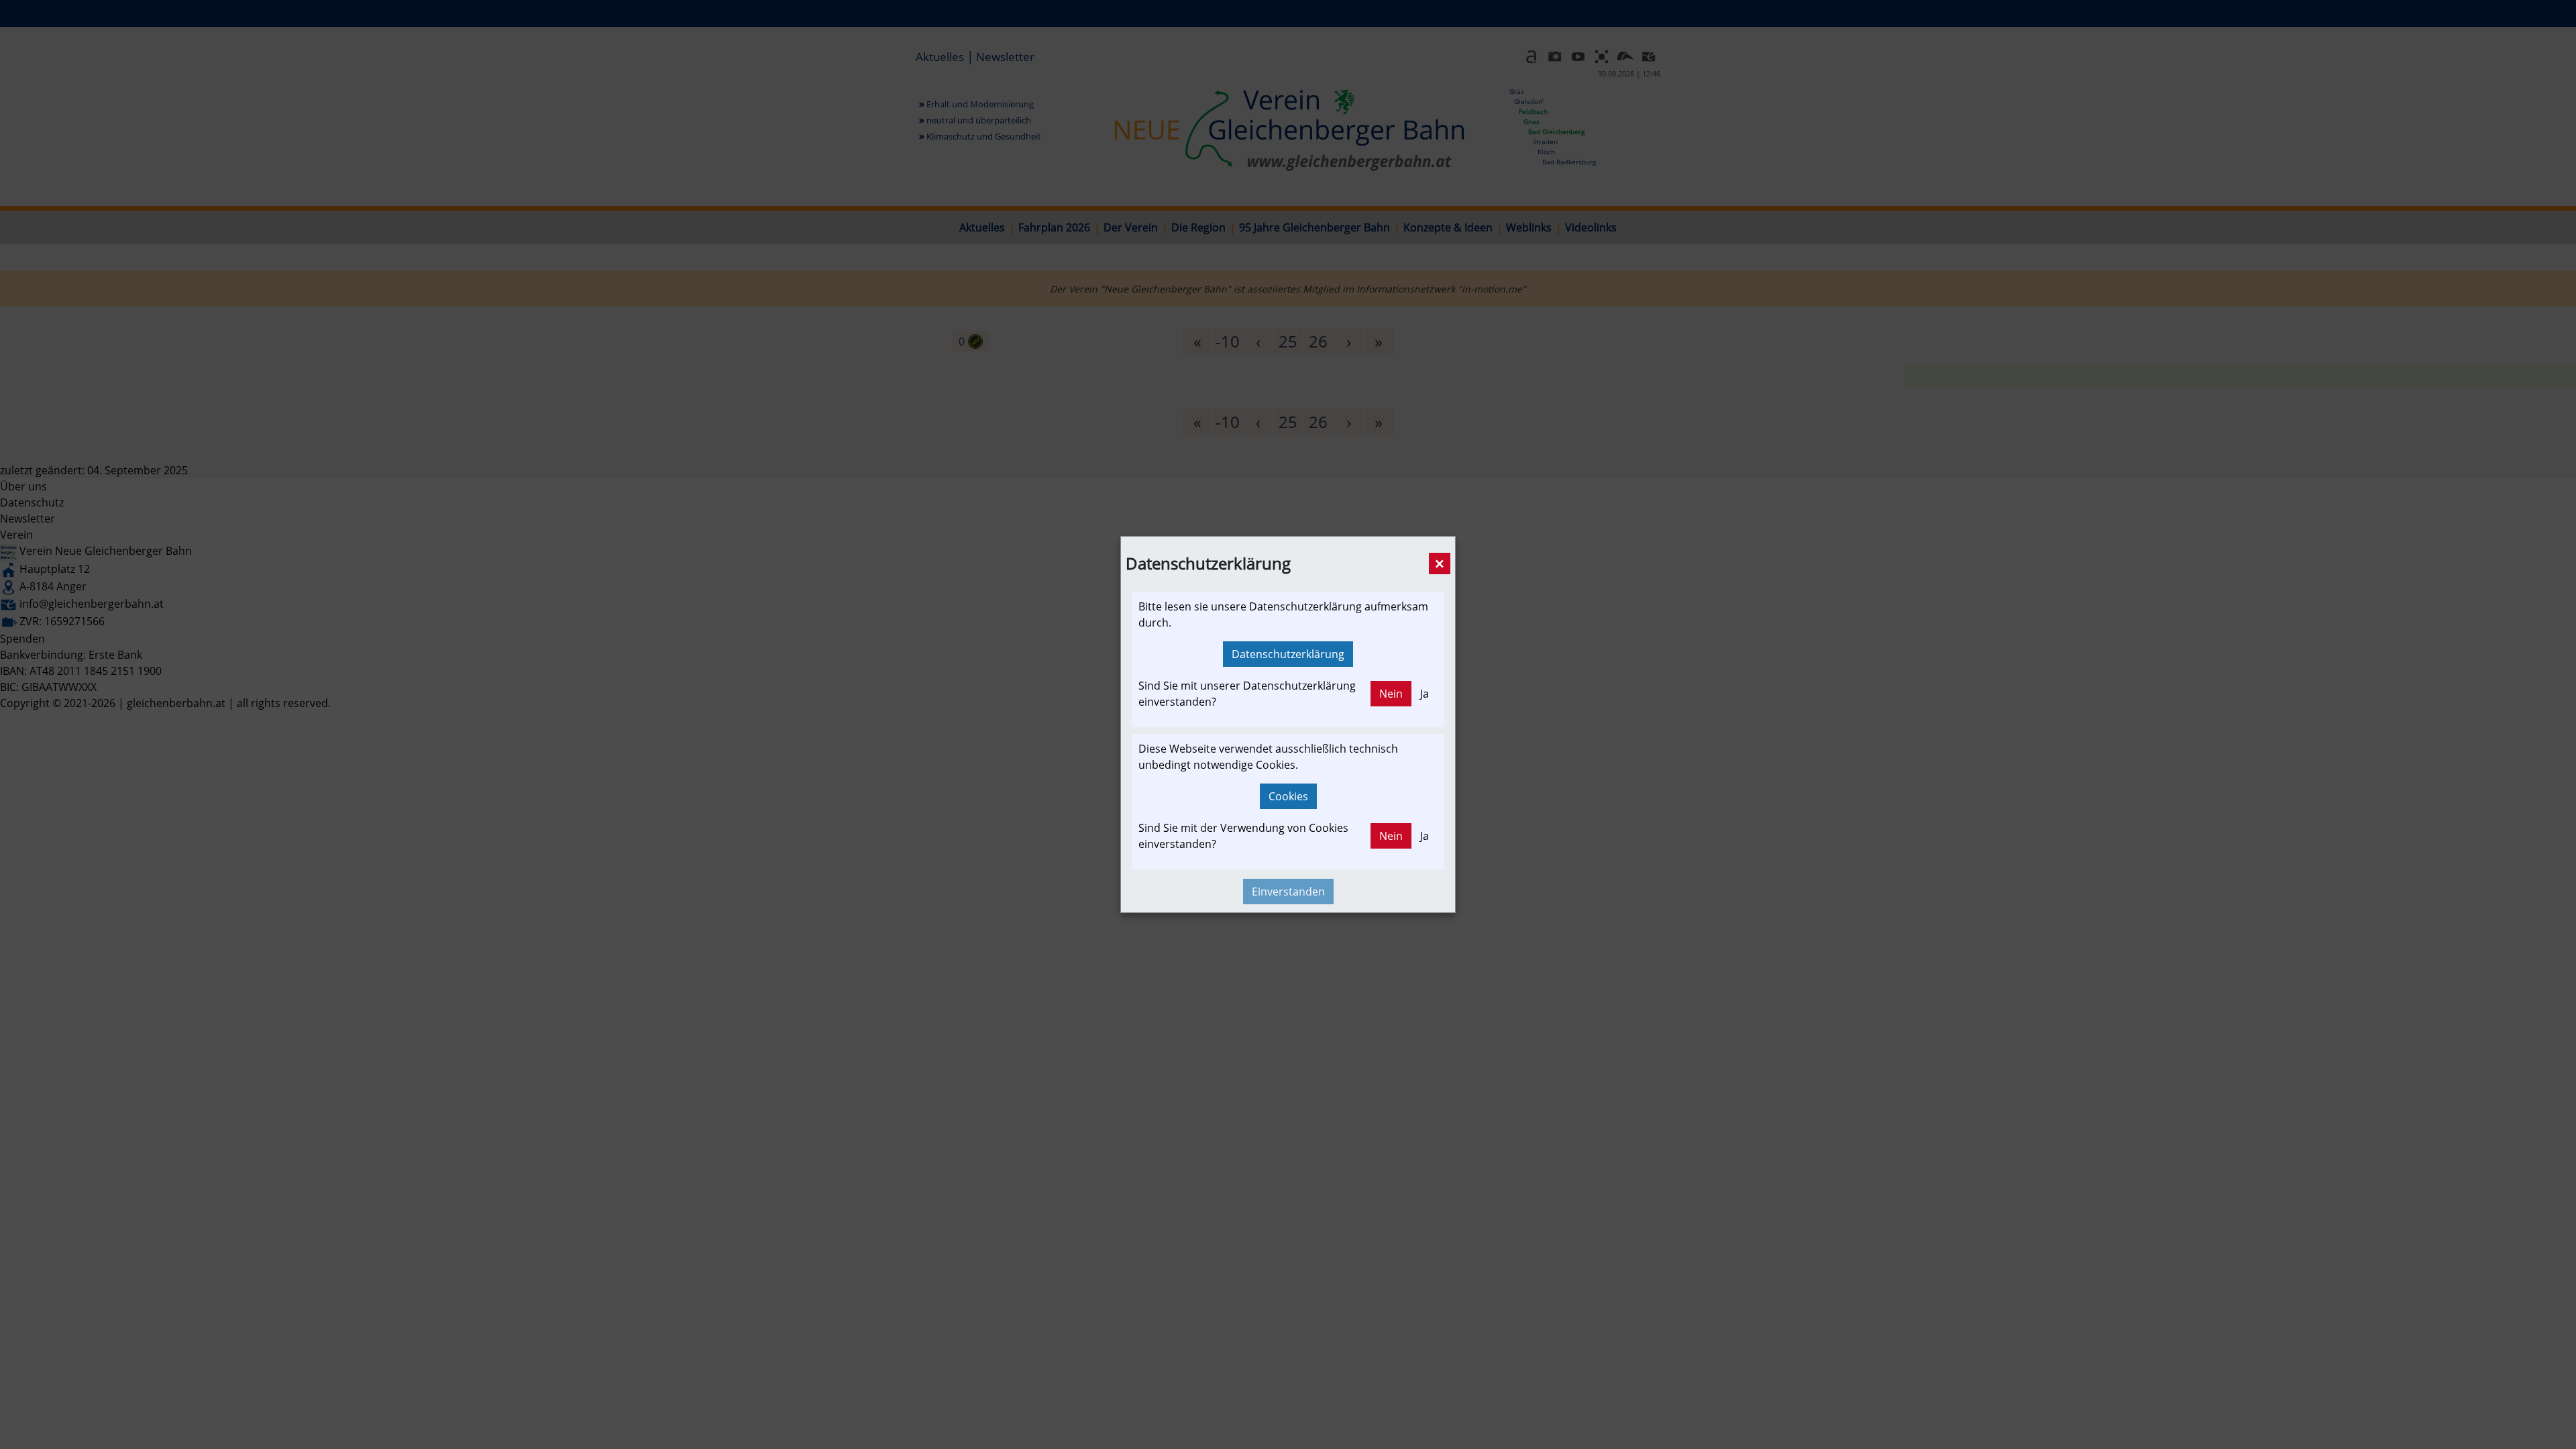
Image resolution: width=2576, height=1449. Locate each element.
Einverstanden (1288, 892)
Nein (1391, 694)
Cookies (1288, 796)
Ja (1425, 694)
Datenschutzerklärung (1288, 654)
